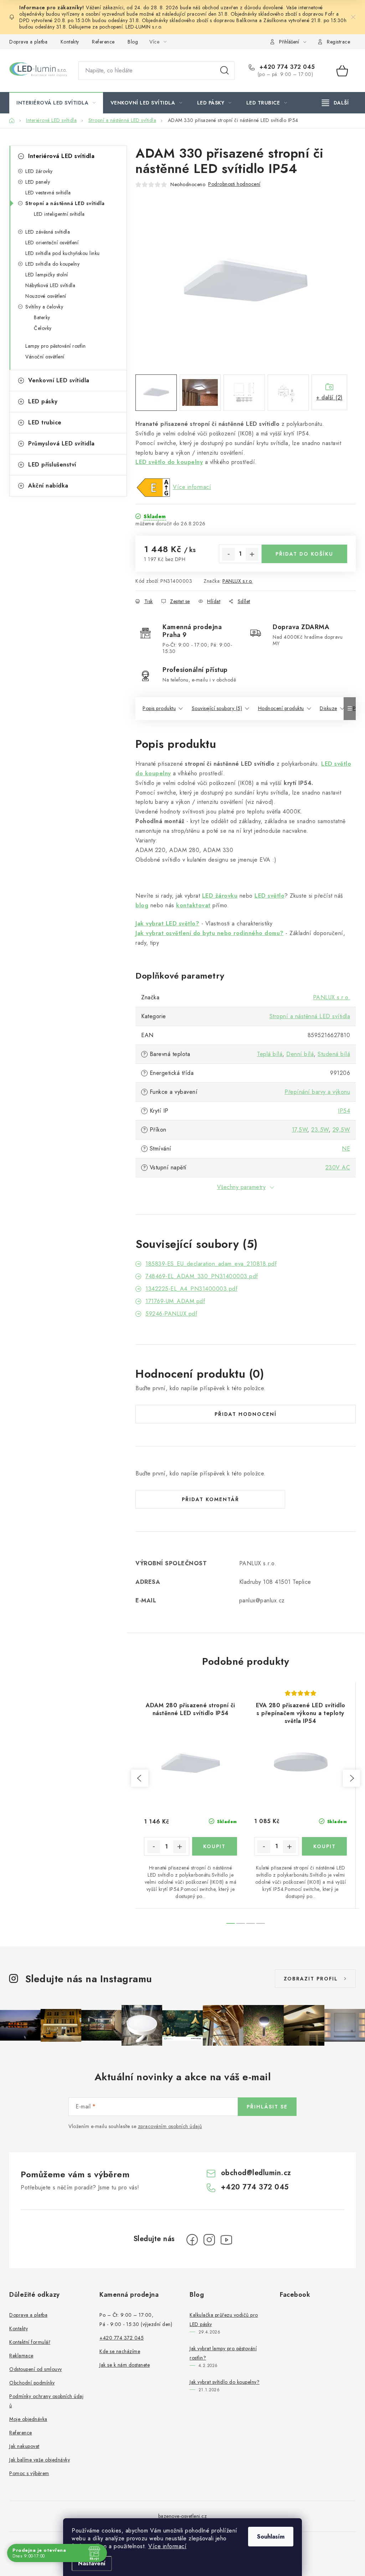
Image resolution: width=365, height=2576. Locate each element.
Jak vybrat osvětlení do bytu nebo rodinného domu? (210, 933)
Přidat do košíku (304, 554)
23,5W (320, 1130)
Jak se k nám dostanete (125, 2365)
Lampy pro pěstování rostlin (56, 346)
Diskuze (328, 708)
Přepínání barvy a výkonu (317, 1092)
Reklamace (21, 2356)
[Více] (335, 103)
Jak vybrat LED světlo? (167, 924)
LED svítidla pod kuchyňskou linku (63, 253)
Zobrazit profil (311, 1979)
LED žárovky (39, 171)
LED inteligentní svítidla (59, 214)
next (351, 1778)
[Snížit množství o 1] (228, 554)
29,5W (341, 1130)
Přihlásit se (267, 2107)
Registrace (338, 42)
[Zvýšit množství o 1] (252, 554)
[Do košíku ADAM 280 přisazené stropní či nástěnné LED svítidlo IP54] (215, 1846)
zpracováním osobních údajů (170, 2126)
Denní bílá (300, 1054)
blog (142, 905)
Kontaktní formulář (30, 2342)
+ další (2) (330, 397)
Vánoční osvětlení (45, 357)
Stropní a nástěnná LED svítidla (65, 203)
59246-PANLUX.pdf (171, 1314)
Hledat (225, 71)
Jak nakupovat (24, 2446)
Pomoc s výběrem (29, 2473)
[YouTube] (226, 2240)
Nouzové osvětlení (46, 296)
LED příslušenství (52, 465)
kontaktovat (193, 905)
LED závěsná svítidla (48, 232)
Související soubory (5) (217, 708)
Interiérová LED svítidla (61, 156)
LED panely (38, 182)
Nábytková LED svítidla (50, 285)
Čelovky (43, 328)
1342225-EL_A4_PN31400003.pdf (191, 1289)
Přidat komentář (210, 1499)
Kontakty (70, 42)
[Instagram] (209, 2240)
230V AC (338, 1167)
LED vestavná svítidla (48, 193)
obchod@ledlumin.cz (256, 2173)
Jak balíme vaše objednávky (40, 2460)
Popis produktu (159, 708)
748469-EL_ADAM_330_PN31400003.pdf (202, 1276)
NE (346, 1149)
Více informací (167, 2546)
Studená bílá (334, 1054)
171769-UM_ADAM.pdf (175, 1301)
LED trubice (45, 422)
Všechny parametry (241, 1187)
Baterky (42, 317)
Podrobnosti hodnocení (234, 184)
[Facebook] (192, 2240)
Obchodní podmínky (32, 2383)
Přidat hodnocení (246, 1414)
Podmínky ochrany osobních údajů (46, 2401)
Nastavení (92, 2563)
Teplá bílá (270, 1054)
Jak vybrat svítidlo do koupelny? (225, 2382)
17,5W (300, 1130)
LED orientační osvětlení (52, 243)
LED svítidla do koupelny (52, 264)
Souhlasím (271, 2537)
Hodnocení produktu (281, 708)
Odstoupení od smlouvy (36, 2369)
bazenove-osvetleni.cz (183, 2516)
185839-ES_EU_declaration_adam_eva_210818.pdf (211, 1264)
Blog (133, 42)
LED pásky (43, 401)
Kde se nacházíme (120, 2351)
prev (140, 1778)
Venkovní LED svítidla (59, 380)
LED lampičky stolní (47, 275)
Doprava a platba (28, 42)
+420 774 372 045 (286, 67)
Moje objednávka (28, 2419)
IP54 (344, 1111)
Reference (103, 42)
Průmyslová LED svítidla (61, 443)
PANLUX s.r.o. (238, 581)
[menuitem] (56, 103)
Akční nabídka (48, 486)
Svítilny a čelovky (44, 307)
